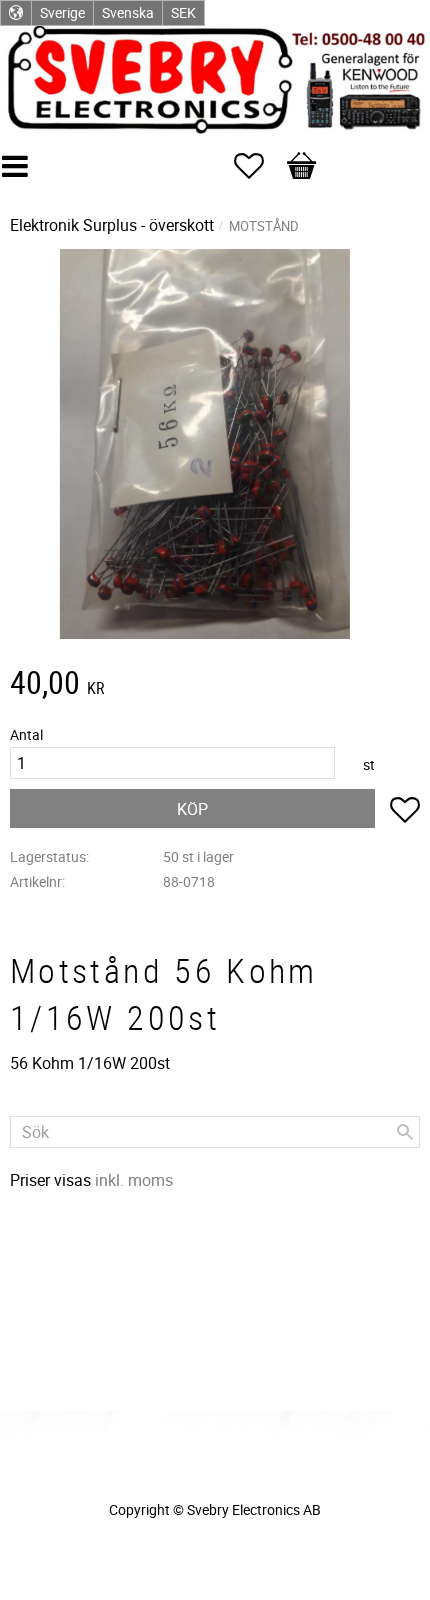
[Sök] (405, 1132)
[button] (259, 166)
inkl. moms (134, 1180)
